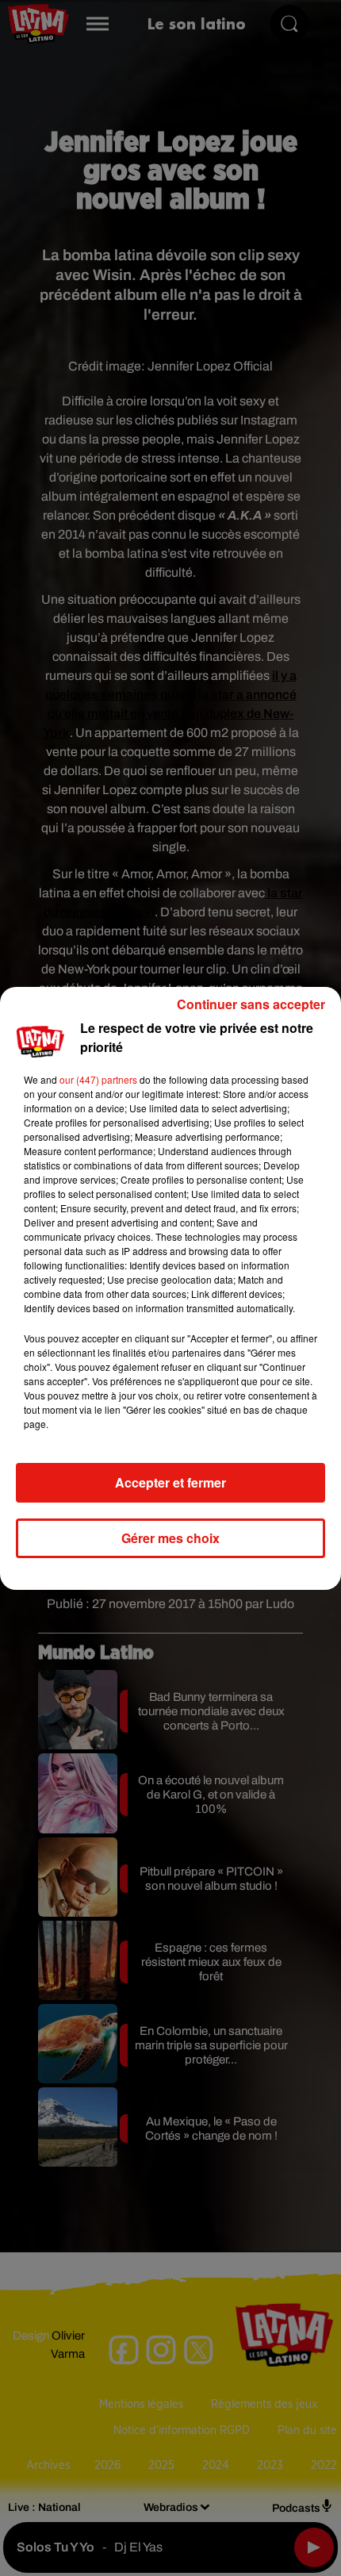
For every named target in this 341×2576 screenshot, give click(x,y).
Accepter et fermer (170, 1482)
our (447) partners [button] (98, 1079)
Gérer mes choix (170, 1538)
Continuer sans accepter (251, 1004)
